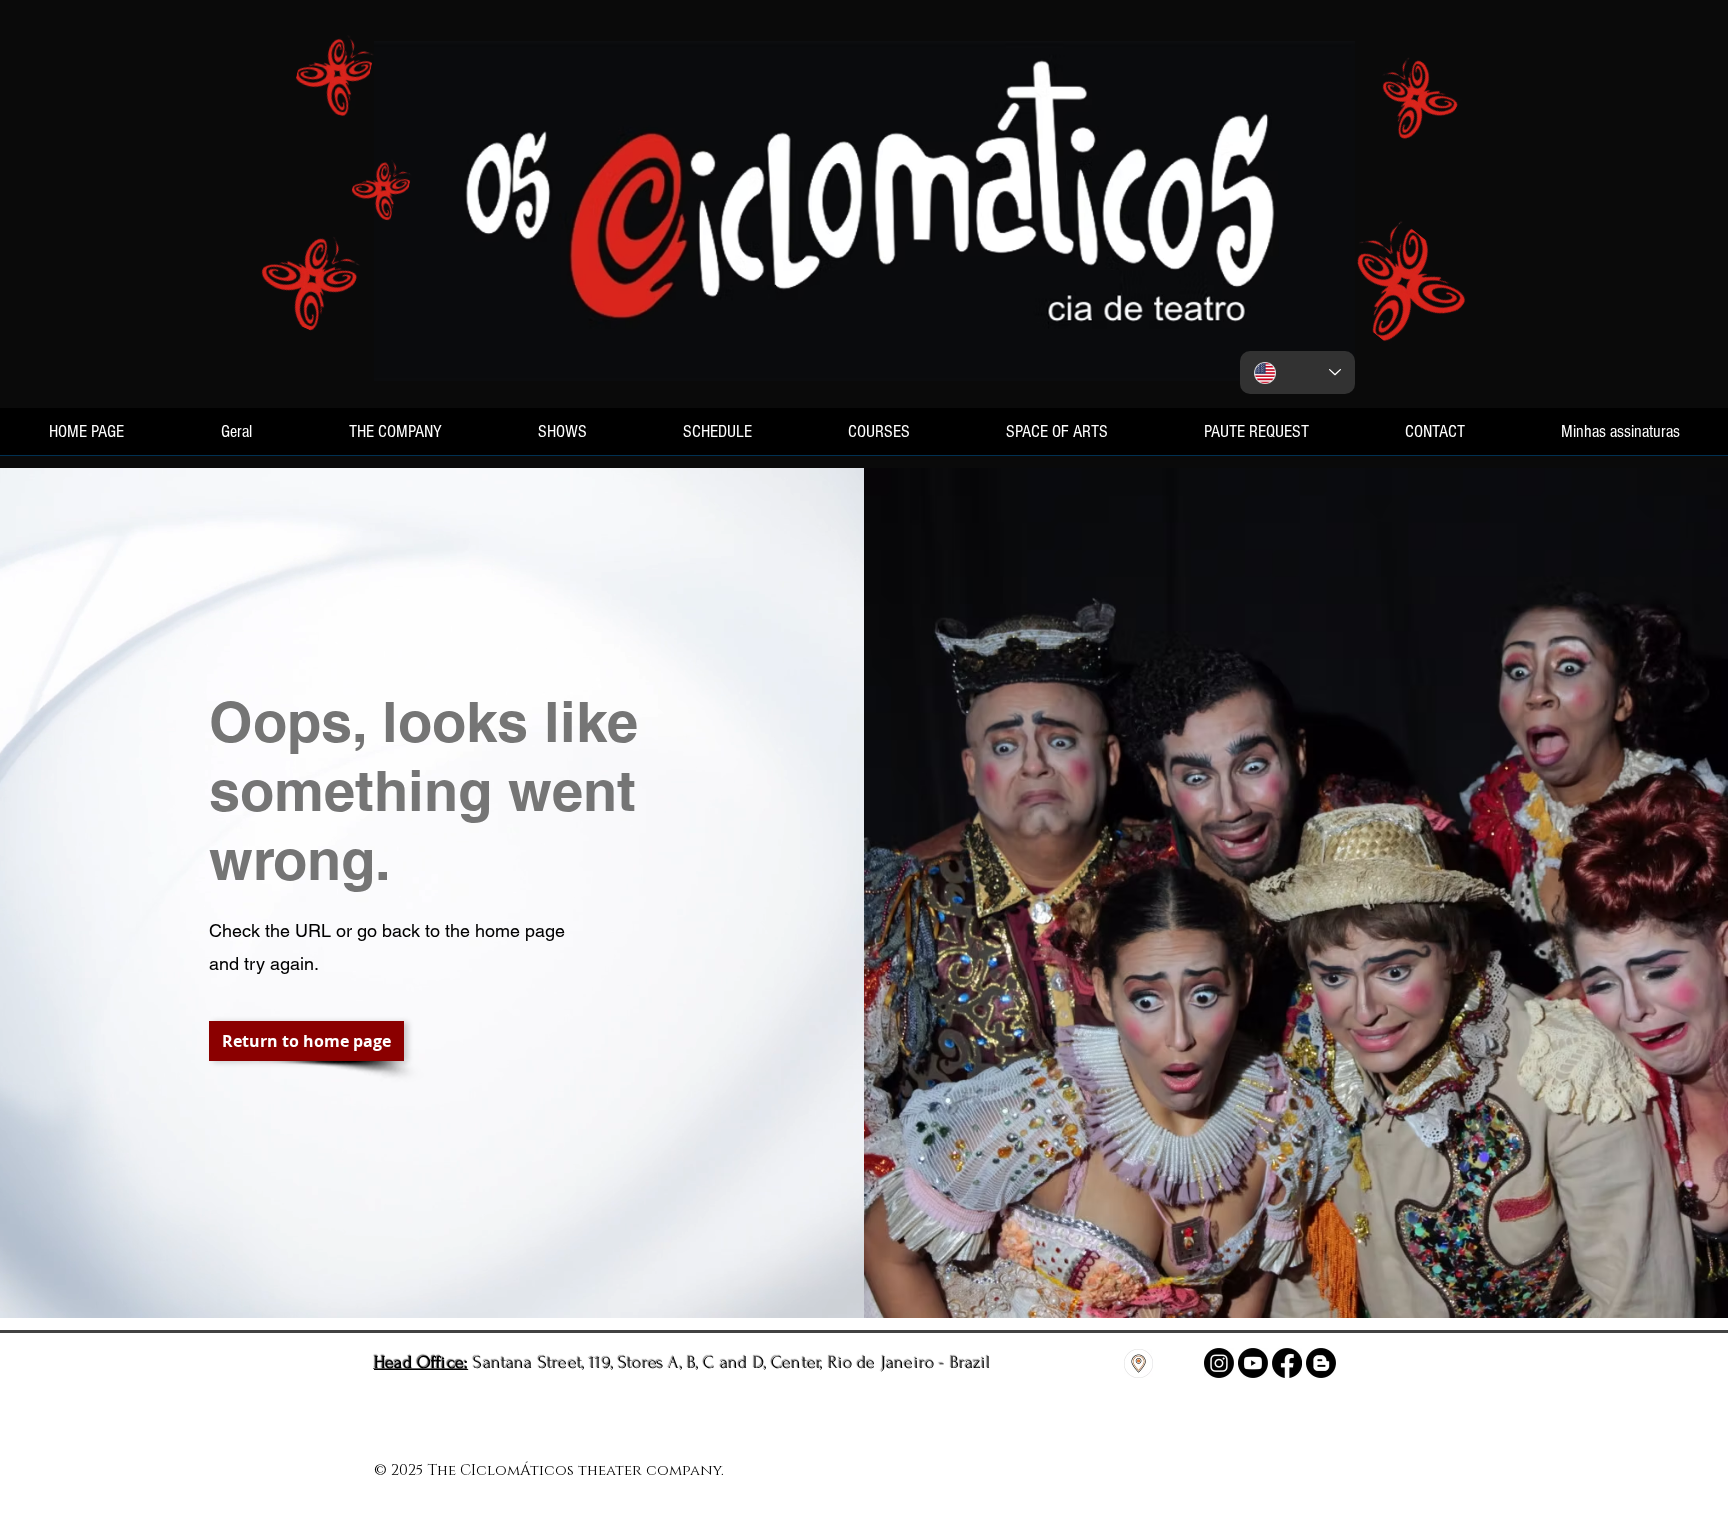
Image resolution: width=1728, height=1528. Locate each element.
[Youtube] (1253, 1363)
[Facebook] (1287, 1363)
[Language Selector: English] (1297, 372)
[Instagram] (1219, 1363)
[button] (306, 1041)
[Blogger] (1321, 1363)
